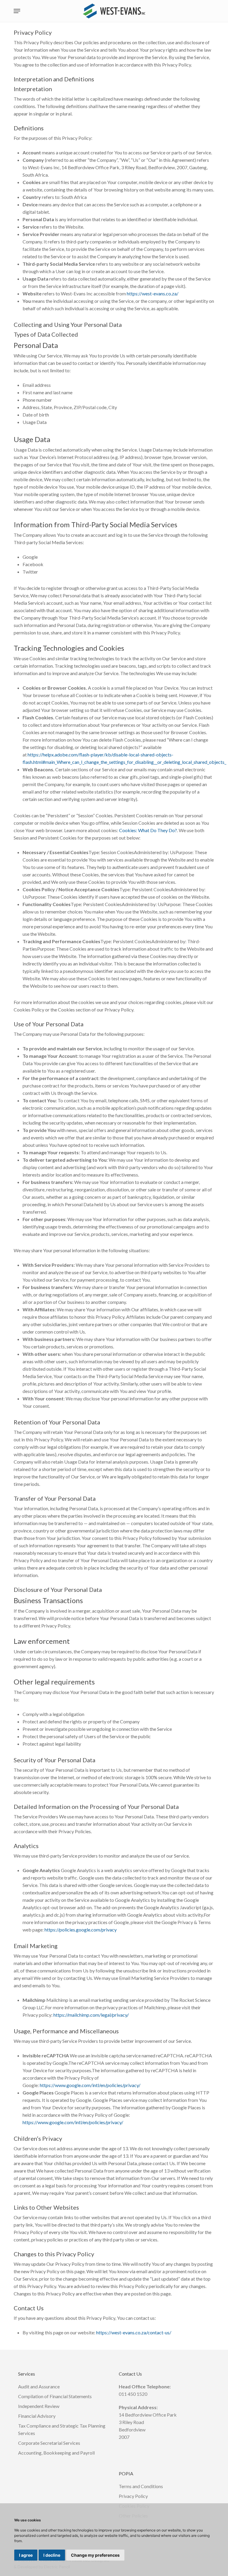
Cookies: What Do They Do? (148, 830)
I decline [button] (52, 2555)
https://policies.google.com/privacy (81, 1930)
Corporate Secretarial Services (49, 2443)
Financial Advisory (37, 2416)
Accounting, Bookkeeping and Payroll (56, 2453)
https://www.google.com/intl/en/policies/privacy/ (90, 2085)
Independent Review (39, 2406)
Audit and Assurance (39, 2386)
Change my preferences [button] (95, 2555)
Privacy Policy (133, 2496)
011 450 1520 (133, 2394)
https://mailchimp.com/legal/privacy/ (91, 2015)
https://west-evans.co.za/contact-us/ (134, 2332)
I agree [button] (26, 2555)
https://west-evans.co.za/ (153, 293)
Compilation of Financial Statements (55, 2396)
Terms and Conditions (141, 2486)
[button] (17, 11)
